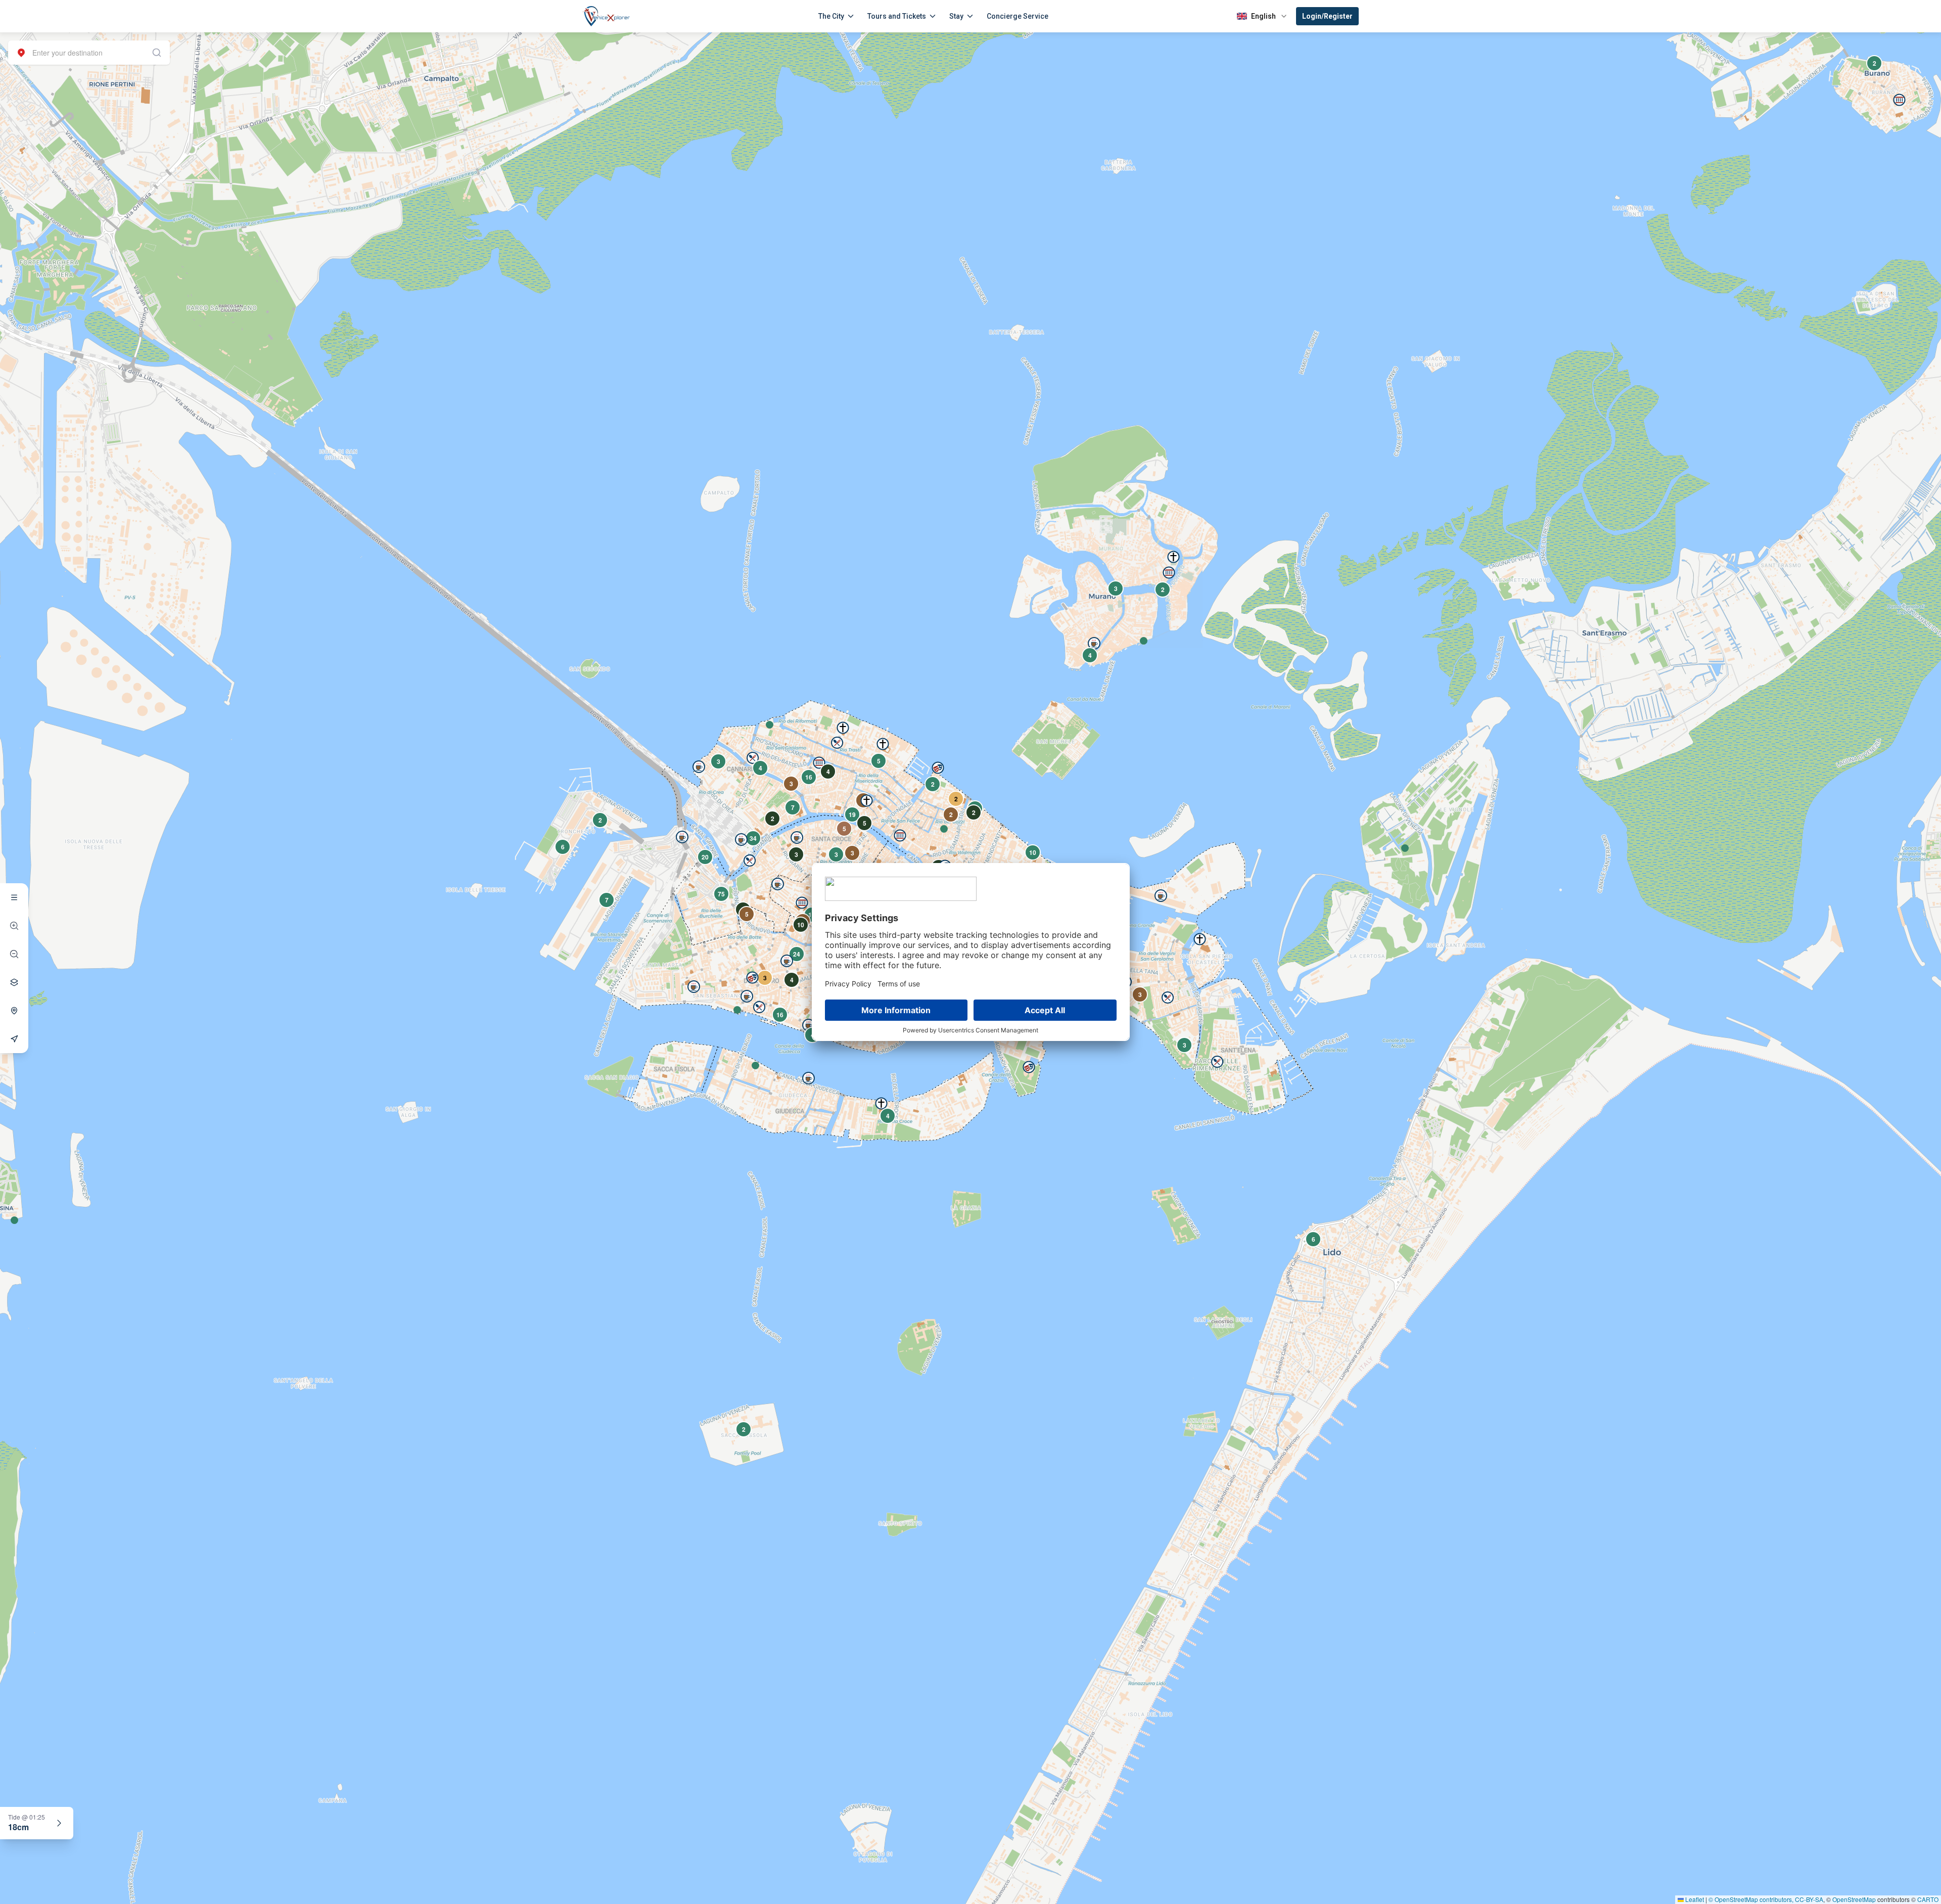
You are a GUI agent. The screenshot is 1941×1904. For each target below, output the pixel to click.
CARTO (1928, 1899)
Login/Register (1327, 16)
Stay (956, 16)
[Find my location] (14, 1011)
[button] (1144, 641)
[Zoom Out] (14, 954)
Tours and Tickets (897, 16)
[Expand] (59, 1823)
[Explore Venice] (14, 897)
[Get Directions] (14, 1039)
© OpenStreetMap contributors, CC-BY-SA (1766, 1899)
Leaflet (1694, 1899)
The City (831, 16)
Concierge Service (1018, 16)
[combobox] (89, 53)
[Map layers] (14, 982)
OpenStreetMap (1854, 1899)
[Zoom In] (14, 926)
